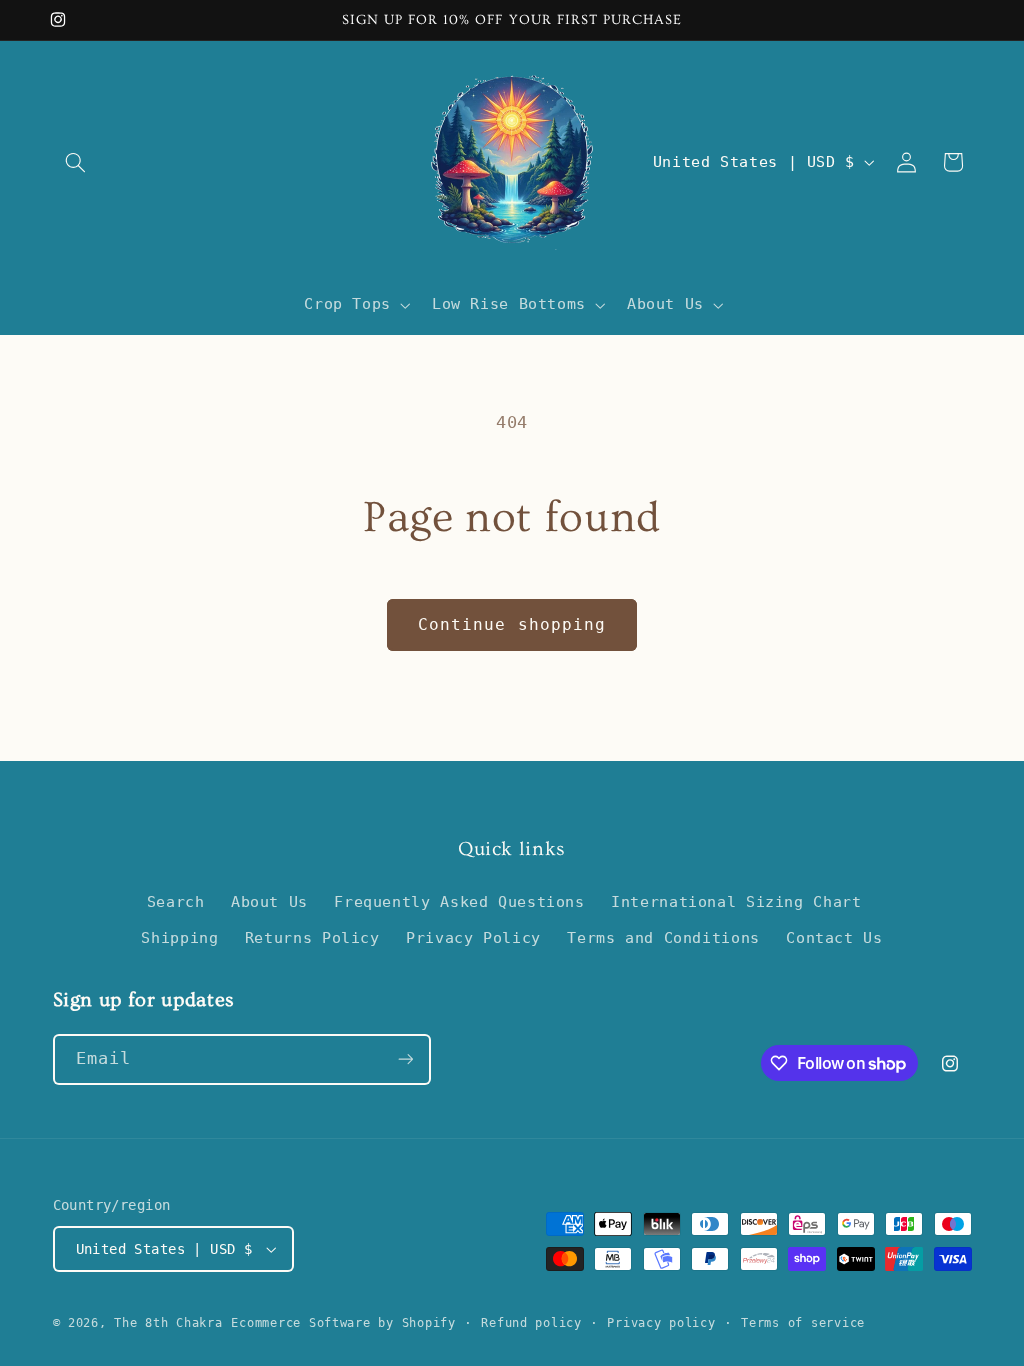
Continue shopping (512, 624)
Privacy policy (661, 1323)
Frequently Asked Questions (459, 901)
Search (176, 901)
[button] (76, 162)
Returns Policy (312, 937)
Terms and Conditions (663, 937)
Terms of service (803, 1323)
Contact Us (834, 937)
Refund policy (531, 1323)
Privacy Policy (473, 937)
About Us (269, 901)
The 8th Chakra (168, 1323)
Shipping (179, 937)
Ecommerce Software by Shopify (343, 1323)
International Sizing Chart (736, 901)
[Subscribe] (405, 1059)
